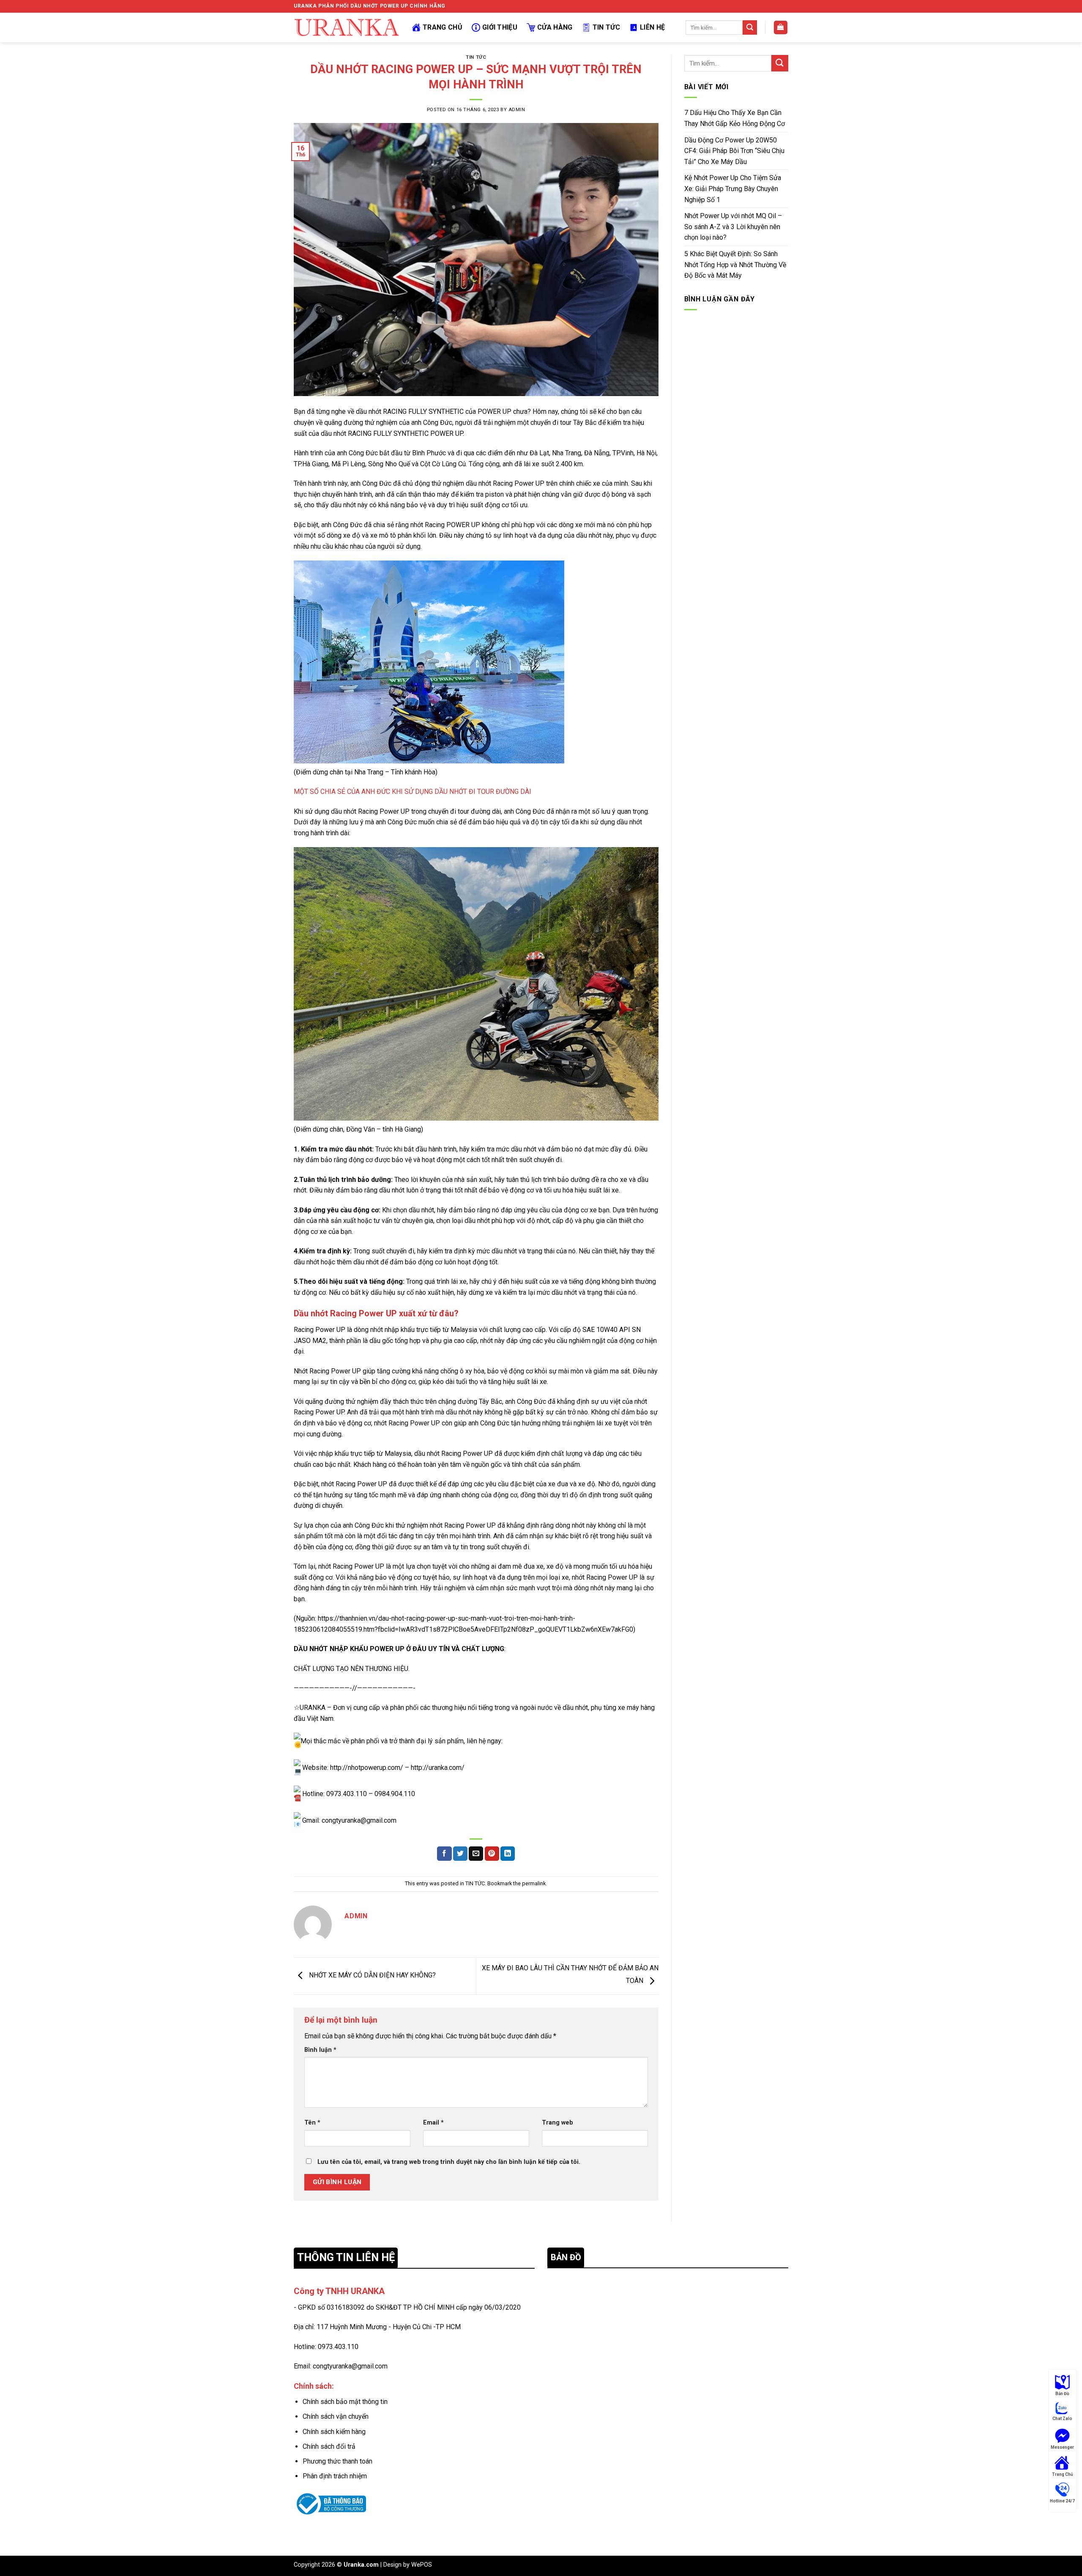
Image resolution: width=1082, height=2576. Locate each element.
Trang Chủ (443, 27)
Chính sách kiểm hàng (334, 2432)
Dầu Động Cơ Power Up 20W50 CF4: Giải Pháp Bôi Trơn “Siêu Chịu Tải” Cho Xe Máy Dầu (734, 151)
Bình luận (320, 2050)
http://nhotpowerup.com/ (367, 1768)
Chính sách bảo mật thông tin (345, 2402)
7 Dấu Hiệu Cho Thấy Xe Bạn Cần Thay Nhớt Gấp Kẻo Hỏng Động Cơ (735, 118)
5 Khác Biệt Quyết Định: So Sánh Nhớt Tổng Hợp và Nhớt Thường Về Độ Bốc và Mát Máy (735, 265)
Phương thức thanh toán (337, 2461)
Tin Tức (606, 27)
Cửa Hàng (555, 27)
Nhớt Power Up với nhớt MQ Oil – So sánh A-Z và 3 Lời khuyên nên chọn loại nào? (733, 227)
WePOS (422, 2565)
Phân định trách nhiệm (335, 2476)
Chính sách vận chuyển (336, 2416)
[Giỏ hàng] (781, 28)
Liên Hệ (652, 27)
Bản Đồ (1062, 2394)
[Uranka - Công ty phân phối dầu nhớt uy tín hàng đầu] (347, 27)
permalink (534, 1883)
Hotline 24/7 (1062, 2501)
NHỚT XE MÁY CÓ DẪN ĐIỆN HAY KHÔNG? (372, 1976)
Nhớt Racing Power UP (327, 1371)
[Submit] (750, 27)
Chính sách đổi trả (329, 2446)
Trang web (557, 2123)
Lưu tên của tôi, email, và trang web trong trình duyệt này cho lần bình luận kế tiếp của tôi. (449, 2162)
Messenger (1062, 2447)
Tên (312, 2123)
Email (433, 2123)
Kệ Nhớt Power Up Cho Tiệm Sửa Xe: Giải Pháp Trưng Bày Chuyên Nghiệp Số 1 (733, 189)
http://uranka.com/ (438, 1768)
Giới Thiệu (500, 27)
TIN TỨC (476, 57)
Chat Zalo (1062, 2419)
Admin (517, 110)
